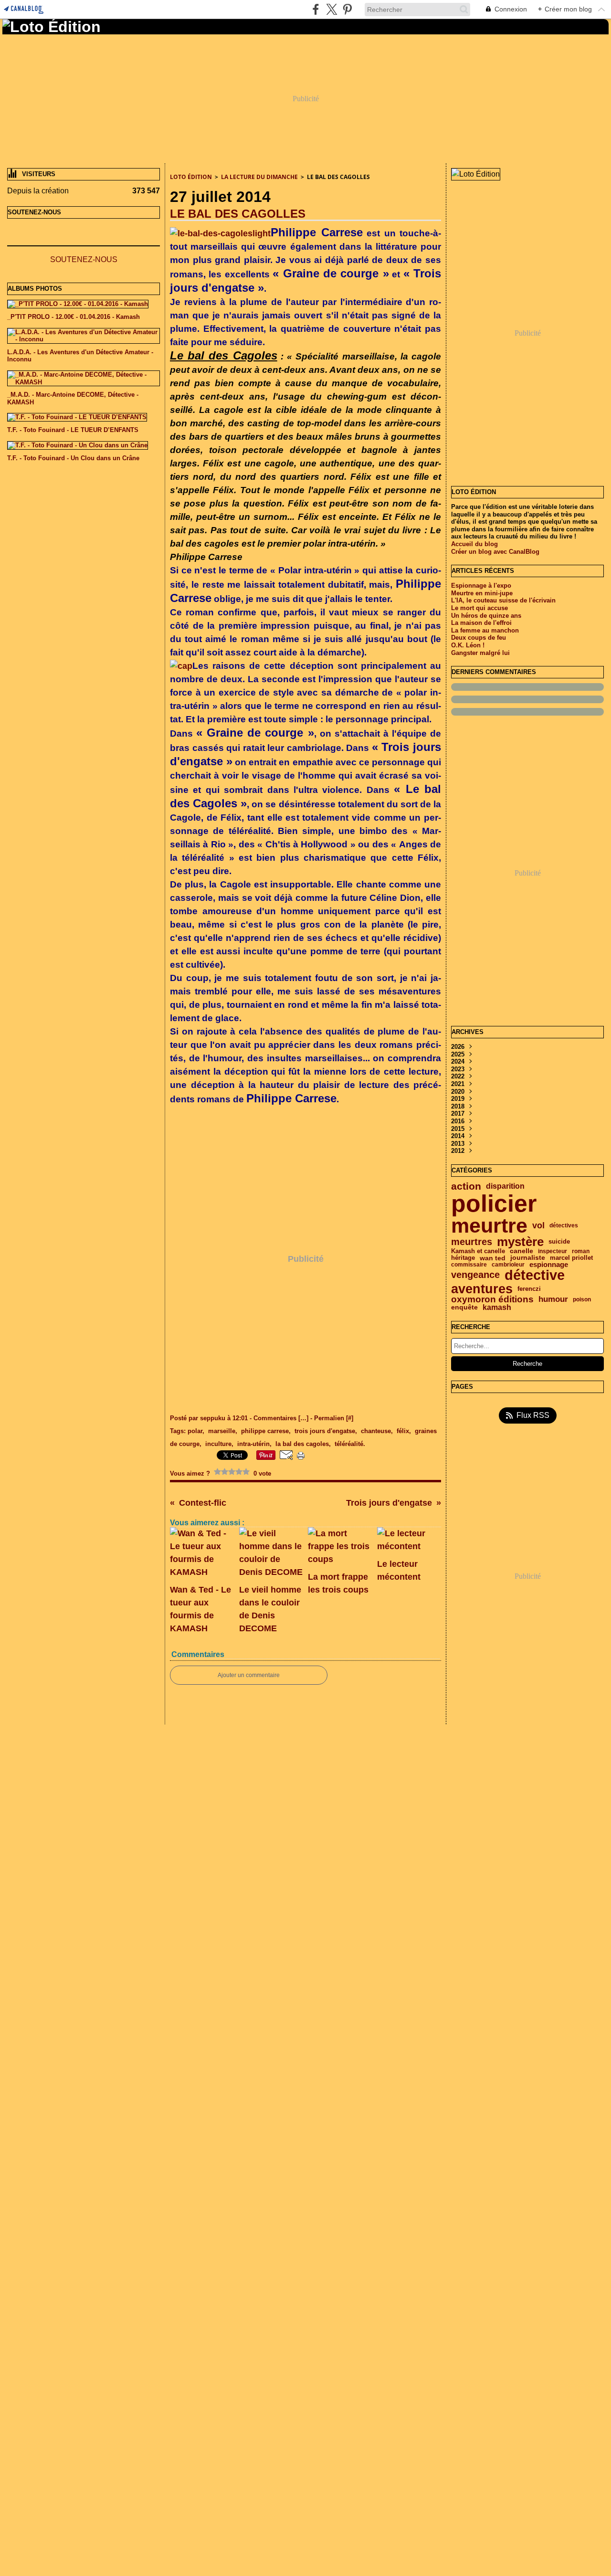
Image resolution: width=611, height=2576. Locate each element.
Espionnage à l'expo (481, 586)
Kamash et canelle (478, 1251)
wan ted (493, 1258)
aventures (482, 1289)
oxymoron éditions (492, 1300)
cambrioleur (508, 1265)
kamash (497, 1308)
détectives (564, 1225)
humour (553, 1300)
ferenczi (529, 1289)
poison (582, 1299)
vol (538, 1225)
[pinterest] (347, 9)
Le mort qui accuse (479, 608)
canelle (521, 1251)
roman (581, 1251)
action (466, 1187)
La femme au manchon (485, 630)
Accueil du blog (474, 544)
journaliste (528, 1258)
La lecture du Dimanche (259, 177)
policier (494, 1204)
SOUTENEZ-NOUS (84, 259)
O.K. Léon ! (468, 645)
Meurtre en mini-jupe (482, 593)
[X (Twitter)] (332, 9)
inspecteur (553, 1251)
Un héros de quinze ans (486, 616)
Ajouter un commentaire (249, 1675)
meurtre (489, 1226)
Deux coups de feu (479, 638)
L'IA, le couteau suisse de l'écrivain (503, 600)
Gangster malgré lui (480, 653)
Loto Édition (191, 177)
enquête (464, 1308)
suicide (559, 1242)
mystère (520, 1242)
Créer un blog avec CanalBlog (495, 552)
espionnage (549, 1265)
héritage (463, 1258)
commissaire (469, 1265)
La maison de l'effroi (481, 623)
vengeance (475, 1275)
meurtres (472, 1242)
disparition (505, 1186)
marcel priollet (571, 1258)
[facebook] (316, 9)
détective (535, 1275)
